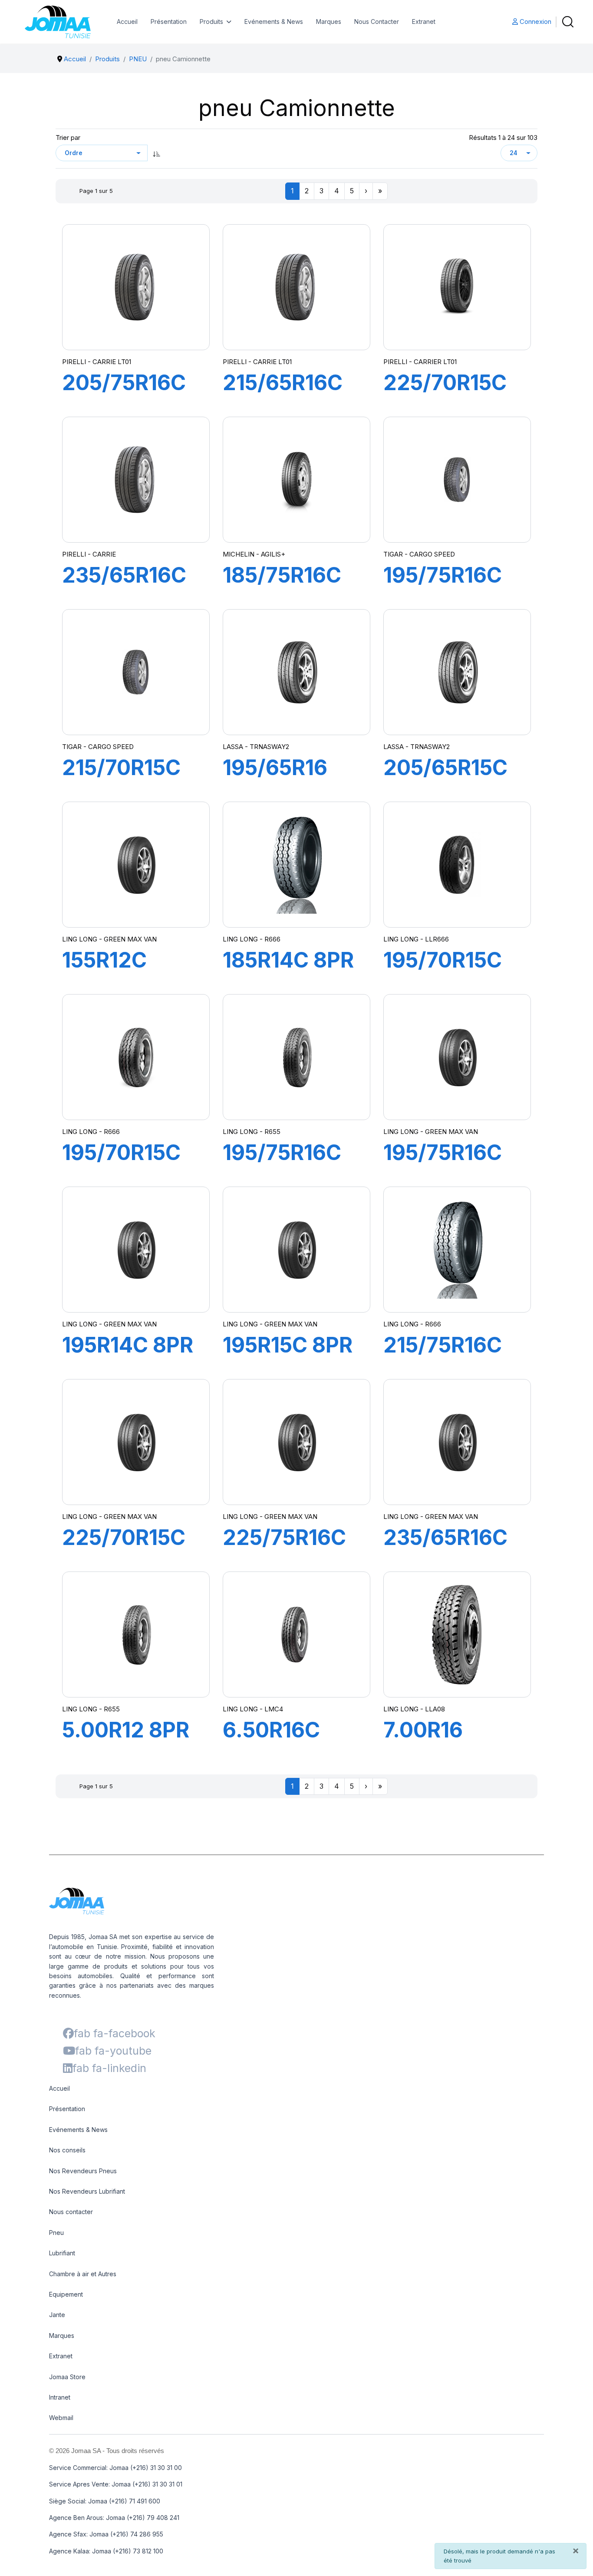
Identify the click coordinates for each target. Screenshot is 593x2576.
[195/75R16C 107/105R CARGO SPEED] (457, 480)
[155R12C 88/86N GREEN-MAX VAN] (136, 865)
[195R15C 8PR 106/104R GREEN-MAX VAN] (296, 1250)
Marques (329, 22)
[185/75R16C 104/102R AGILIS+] (297, 479)
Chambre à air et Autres (83, 2274)
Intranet (60, 2397)
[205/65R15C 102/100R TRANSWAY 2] (457, 672)
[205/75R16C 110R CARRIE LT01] (136, 287)
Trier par (68, 138)
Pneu (56, 2233)
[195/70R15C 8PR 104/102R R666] (136, 1057)
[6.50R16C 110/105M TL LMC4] (296, 1634)
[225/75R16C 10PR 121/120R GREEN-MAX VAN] (296, 1442)
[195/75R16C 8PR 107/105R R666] (457, 1057)
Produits (211, 22)
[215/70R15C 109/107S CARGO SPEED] (136, 672)
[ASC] (157, 153)
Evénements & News (274, 22)
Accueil (127, 22)
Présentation (169, 22)
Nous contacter (71, 2212)
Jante (57, 2315)
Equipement (66, 2294)
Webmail (61, 2418)
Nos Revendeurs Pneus (83, 2171)
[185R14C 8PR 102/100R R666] (296, 864)
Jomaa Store (67, 2377)
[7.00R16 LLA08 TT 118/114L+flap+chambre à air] (457, 1634)
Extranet (424, 22)
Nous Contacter (377, 22)
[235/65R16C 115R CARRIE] (136, 480)
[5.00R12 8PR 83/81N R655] (136, 1634)
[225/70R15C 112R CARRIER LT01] (457, 287)
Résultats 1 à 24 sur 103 (503, 138)
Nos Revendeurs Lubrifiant (87, 2191)
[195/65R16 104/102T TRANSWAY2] (296, 672)
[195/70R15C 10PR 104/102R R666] (457, 865)
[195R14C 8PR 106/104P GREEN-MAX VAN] (136, 1250)
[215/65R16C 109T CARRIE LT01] (296, 287)
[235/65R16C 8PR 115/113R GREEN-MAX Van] (457, 1442)
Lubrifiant (62, 2253)
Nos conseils (67, 2150)
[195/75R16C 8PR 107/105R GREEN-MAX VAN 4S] (296, 1057)
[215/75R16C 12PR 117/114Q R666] (457, 1249)
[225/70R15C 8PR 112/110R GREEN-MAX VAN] (136, 1442)
